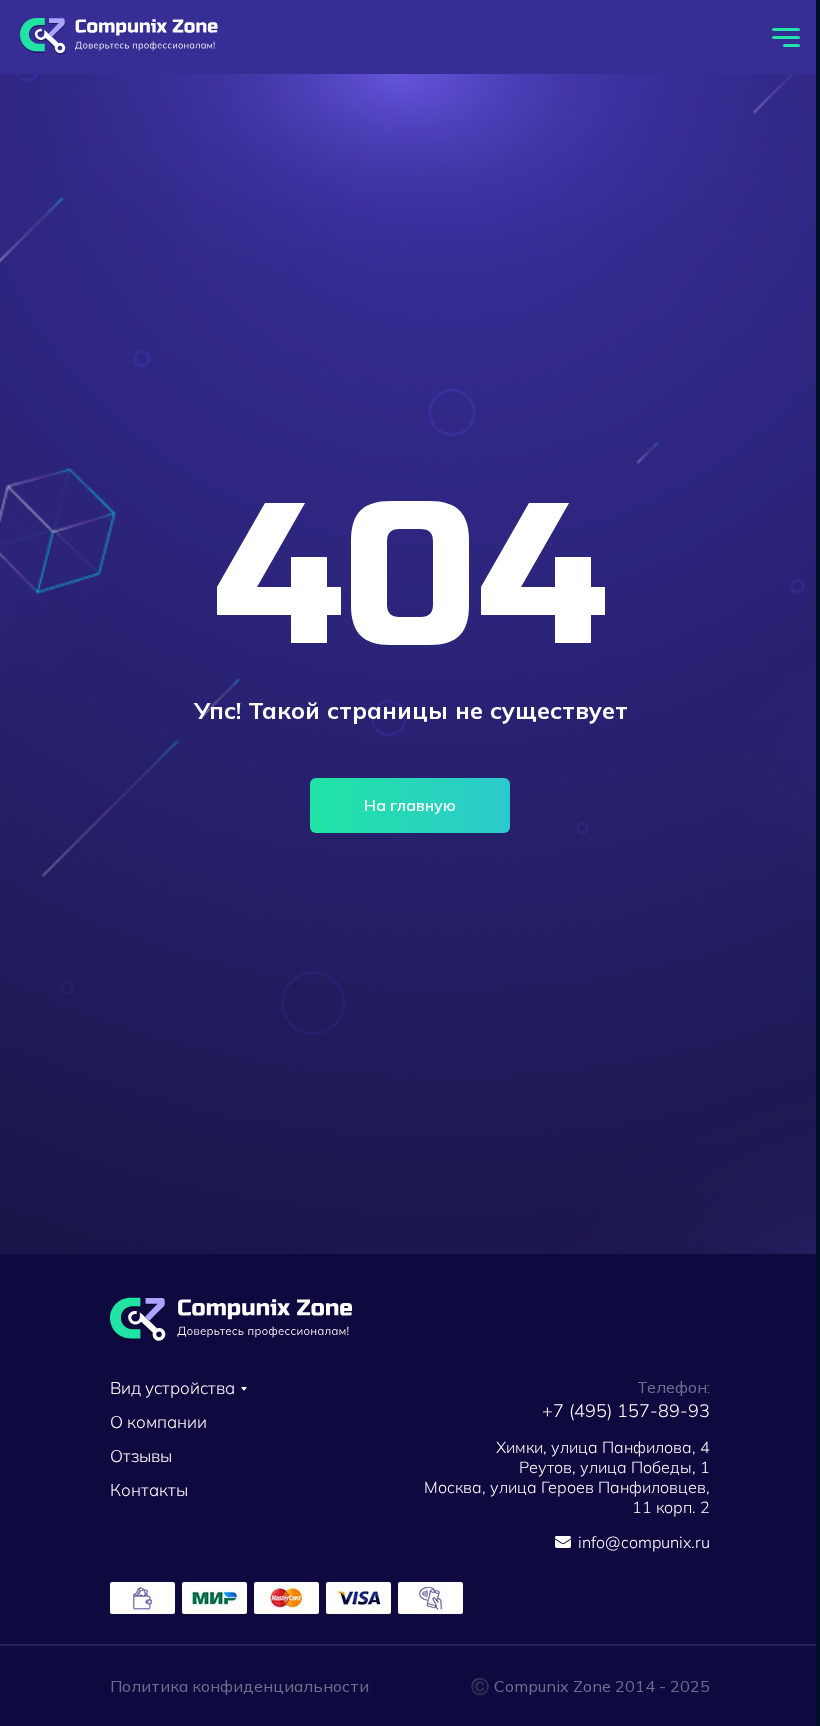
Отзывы (141, 1455)
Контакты (149, 1489)
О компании (158, 1421)
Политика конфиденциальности (239, 1686)
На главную (410, 805)
